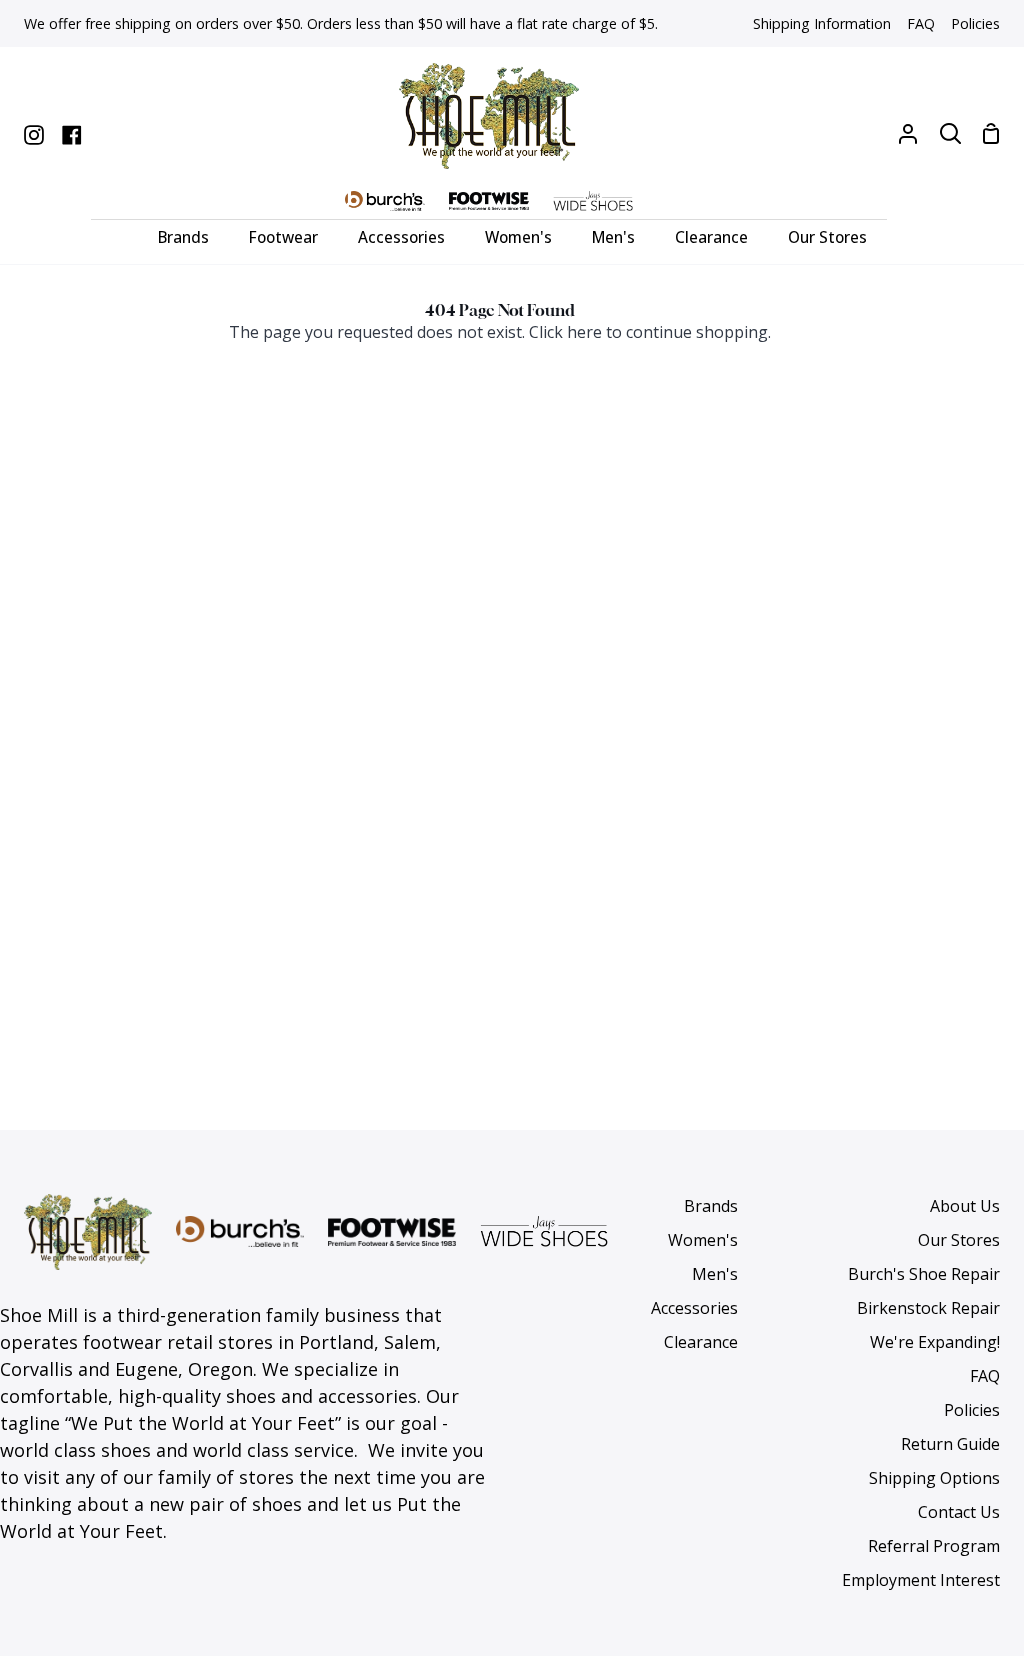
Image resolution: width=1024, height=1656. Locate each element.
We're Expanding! (935, 1342)
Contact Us (959, 1512)
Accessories (694, 1308)
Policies (972, 1410)
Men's (715, 1274)
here (584, 332)
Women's (703, 1240)
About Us (965, 1206)
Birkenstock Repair (928, 1308)
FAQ (985, 1376)
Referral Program (934, 1546)
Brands (711, 1206)
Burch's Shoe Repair (924, 1274)
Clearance (701, 1342)
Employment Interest (921, 1580)
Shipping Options (934, 1478)
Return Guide (950, 1444)
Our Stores (959, 1240)
